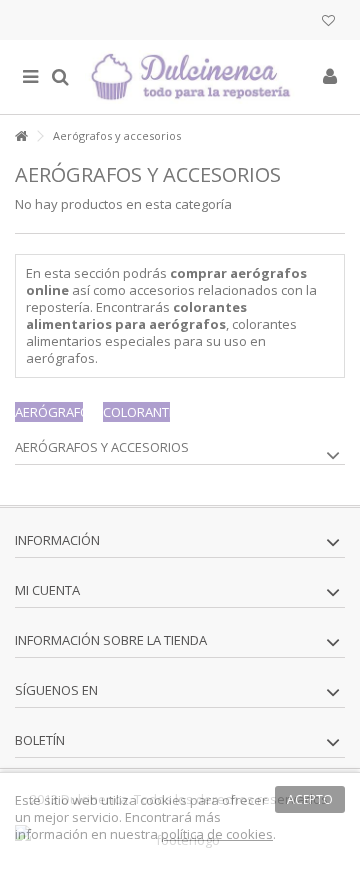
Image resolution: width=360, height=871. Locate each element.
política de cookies (217, 834)
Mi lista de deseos (328, 22)
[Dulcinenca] (195, 77)
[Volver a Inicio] (21, 136)
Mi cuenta (47, 590)
